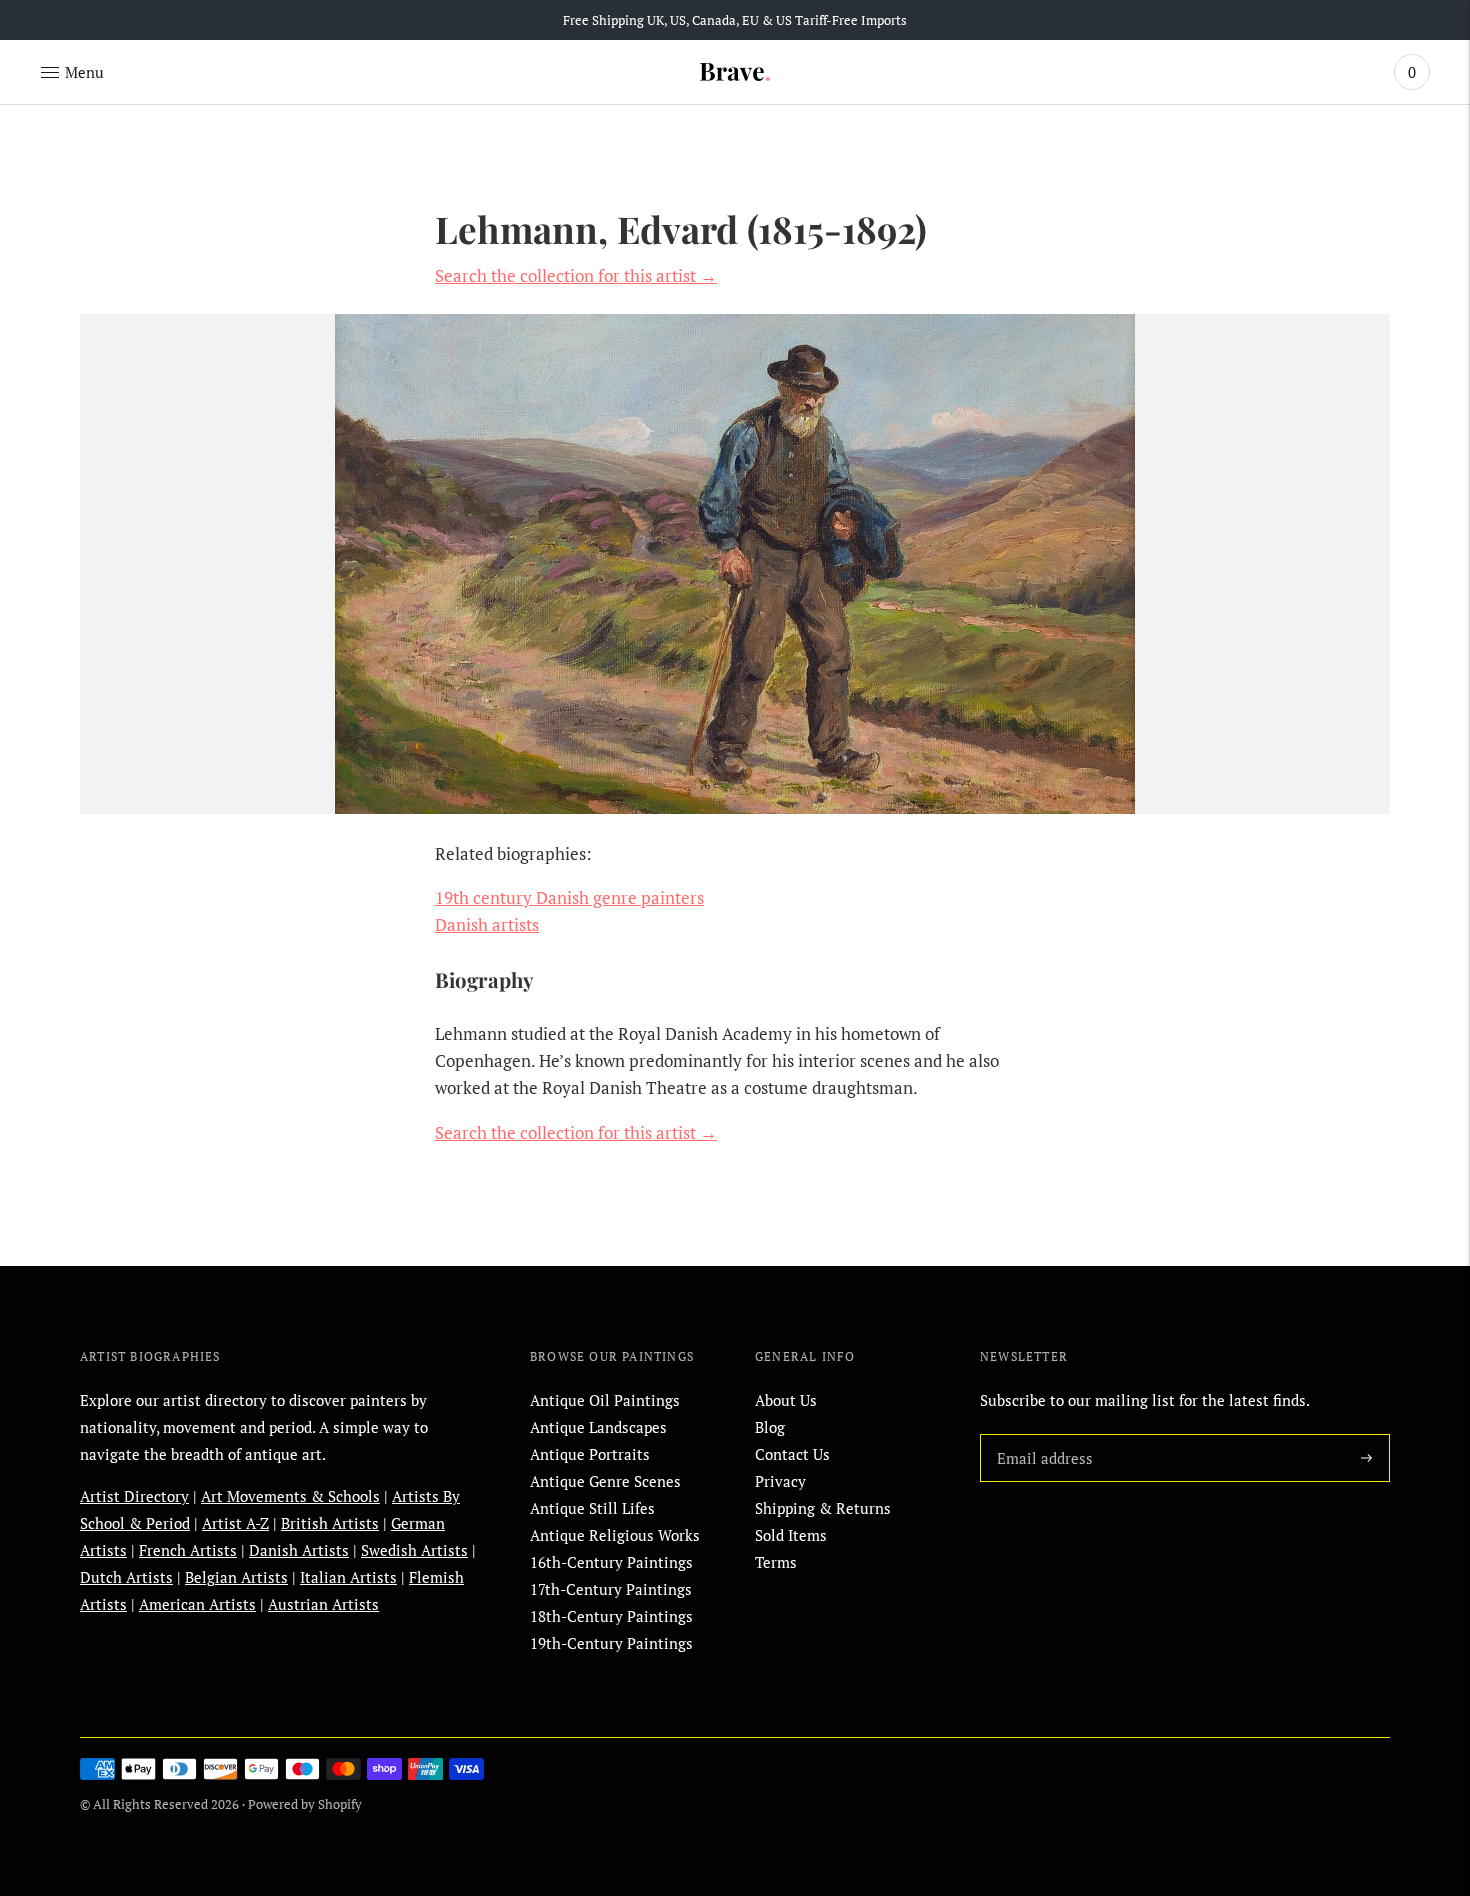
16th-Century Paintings (611, 1562)
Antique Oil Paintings (605, 1400)
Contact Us (792, 1454)
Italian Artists (348, 1577)
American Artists (197, 1604)
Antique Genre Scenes (605, 1481)
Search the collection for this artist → (576, 275)
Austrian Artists (323, 1604)
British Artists (330, 1523)
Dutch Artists (126, 1577)
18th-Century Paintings (611, 1616)
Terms (776, 1562)
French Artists (188, 1550)
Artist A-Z (235, 1523)
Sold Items (791, 1535)
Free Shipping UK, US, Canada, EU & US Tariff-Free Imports (735, 20)
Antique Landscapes (598, 1427)
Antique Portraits (590, 1454)
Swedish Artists (414, 1550)
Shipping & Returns (823, 1508)
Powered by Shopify (305, 1804)
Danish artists (487, 924)
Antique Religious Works (615, 1535)
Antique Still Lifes (592, 1508)
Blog (770, 1427)
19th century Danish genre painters (569, 897)
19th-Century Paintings (611, 1643)
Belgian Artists (236, 1577)
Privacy (780, 1481)
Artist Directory (134, 1496)
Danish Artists (299, 1550)
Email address (1041, 1434)
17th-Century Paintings (611, 1589)
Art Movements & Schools (290, 1496)
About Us (786, 1400)
